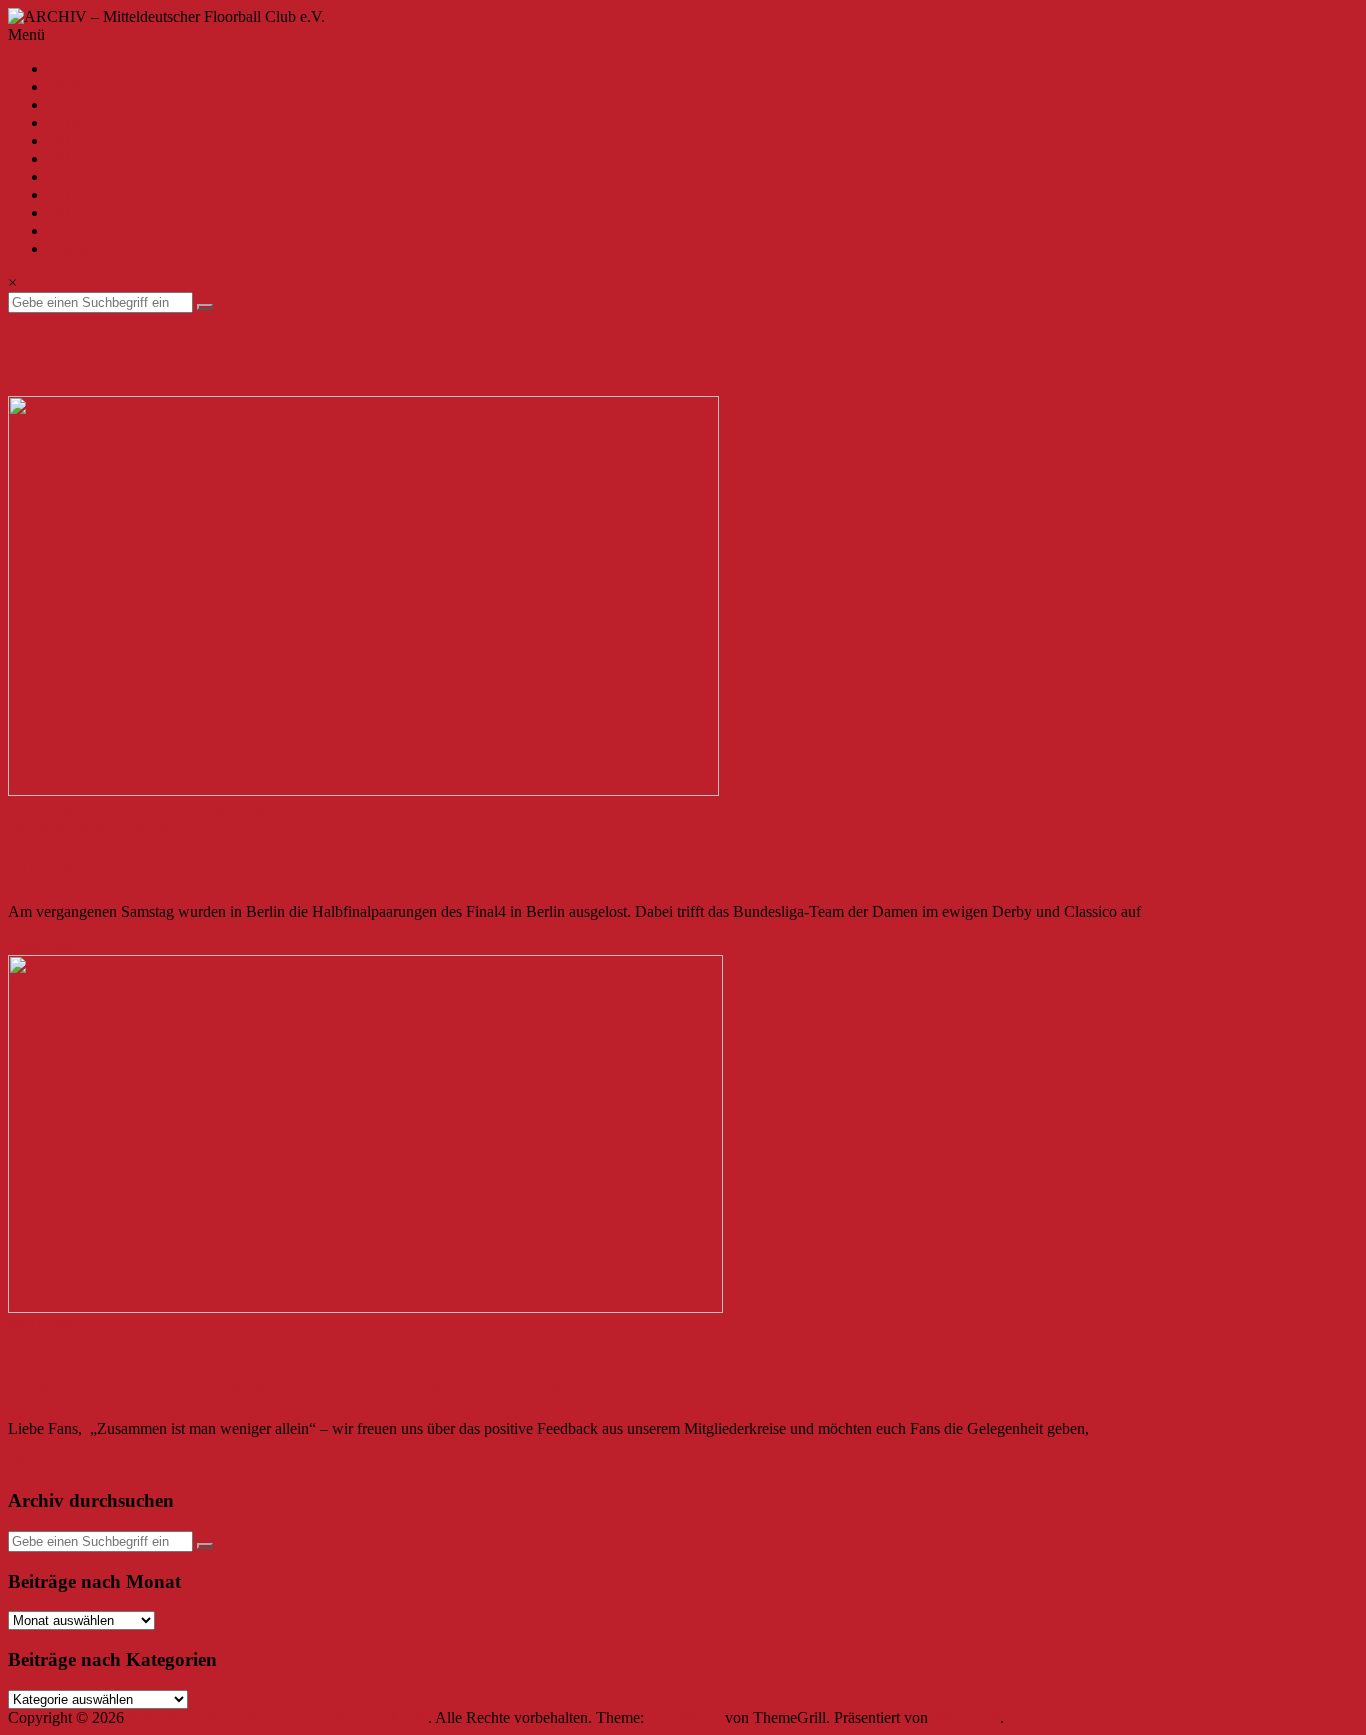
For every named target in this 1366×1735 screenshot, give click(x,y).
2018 (64, 122)
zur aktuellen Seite (106, 230)
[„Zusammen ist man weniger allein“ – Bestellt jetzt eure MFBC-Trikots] (365, 1307)
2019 (64, 104)
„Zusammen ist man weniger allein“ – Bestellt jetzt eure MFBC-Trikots (375, 1386)
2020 (64, 86)
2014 (64, 194)
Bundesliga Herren (192, 808)
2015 (64, 176)
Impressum (82, 248)
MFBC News (299, 808)
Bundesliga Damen (68, 808)
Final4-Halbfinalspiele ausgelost (172, 869)
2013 (64, 212)
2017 (64, 140)
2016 (64, 158)
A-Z (61, 68)
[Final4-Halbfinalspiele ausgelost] (363, 790)
